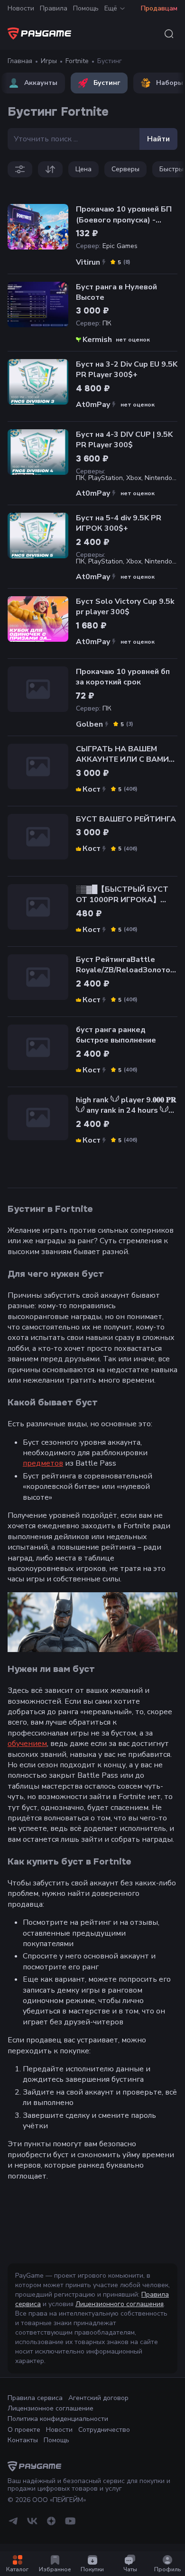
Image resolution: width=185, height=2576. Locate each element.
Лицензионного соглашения (120, 2304)
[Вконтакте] (32, 2525)
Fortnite (77, 61)
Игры (49, 61)
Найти (158, 139)
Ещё (111, 8)
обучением (27, 1744)
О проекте (24, 2430)
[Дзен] (51, 2525)
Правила (54, 8)
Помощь (86, 8)
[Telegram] (13, 2525)
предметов (43, 1463)
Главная (20, 61)
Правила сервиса (35, 2398)
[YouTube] (70, 2525)
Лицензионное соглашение (51, 2408)
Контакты (23, 2440)
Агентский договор (98, 2398)
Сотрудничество (104, 2430)
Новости (21, 8)
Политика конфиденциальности (58, 2419)
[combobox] (169, 34)
